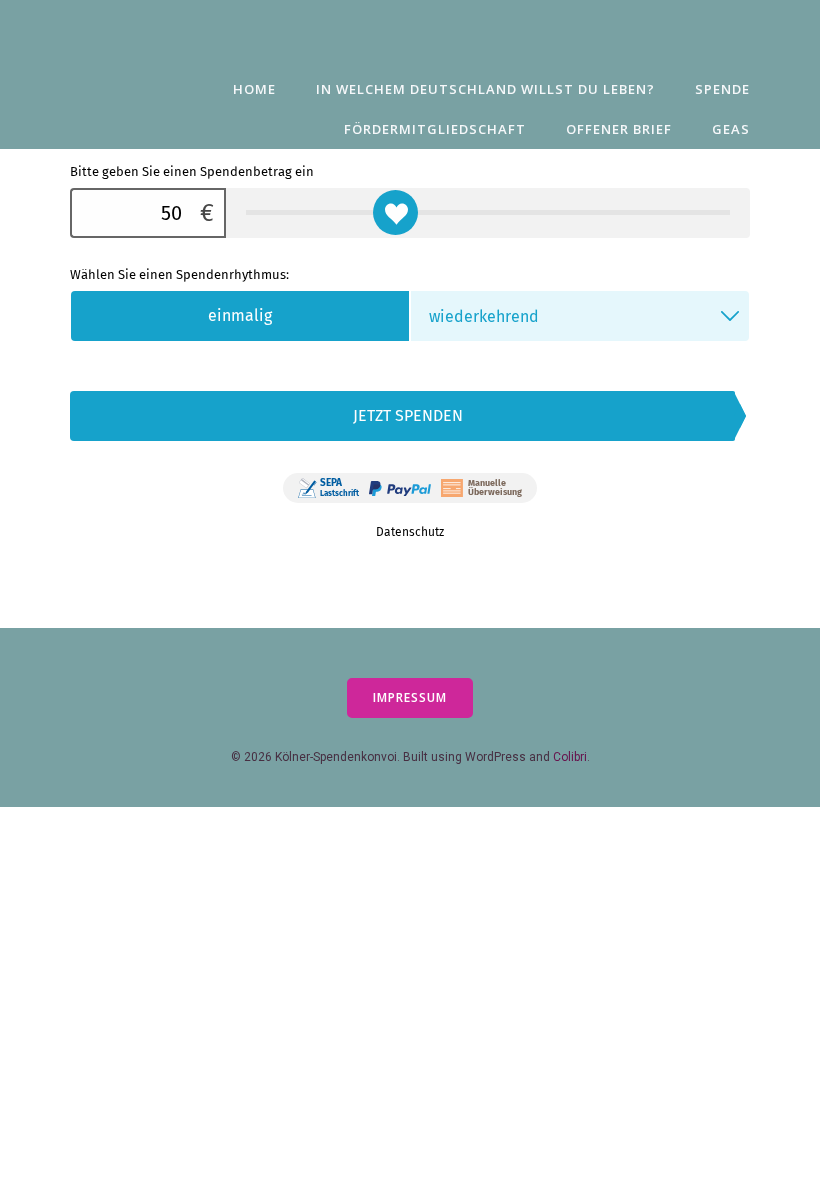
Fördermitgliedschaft (435, 129)
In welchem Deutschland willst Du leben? (485, 89)
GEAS (731, 129)
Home (254, 89)
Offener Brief (619, 129)
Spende (722, 89)
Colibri (570, 757)
